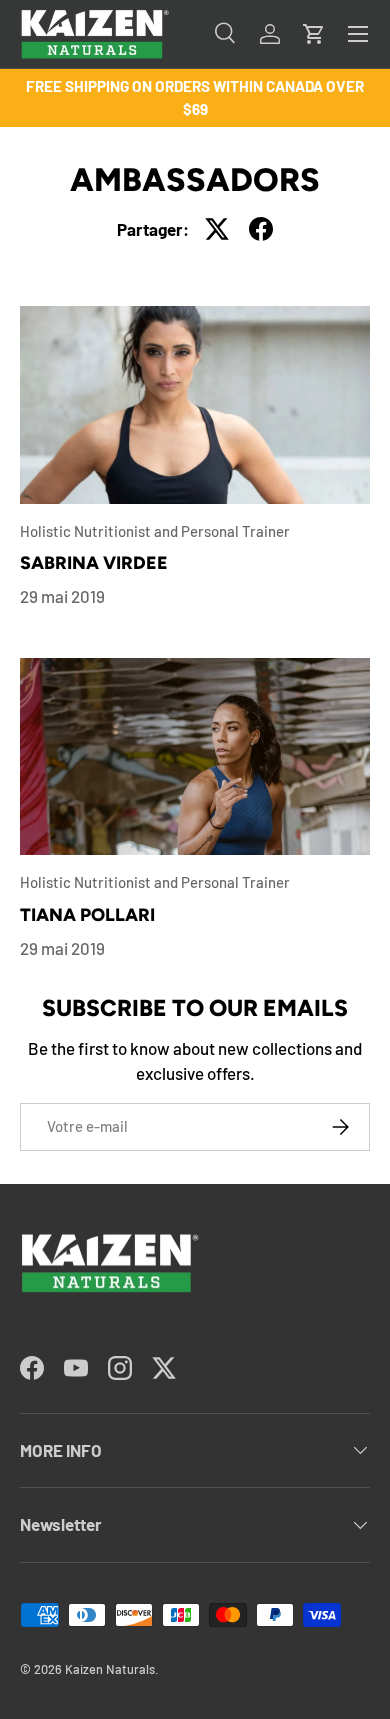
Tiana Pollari (87, 914)
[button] (314, 34)
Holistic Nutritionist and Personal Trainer (155, 531)
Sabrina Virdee (94, 562)
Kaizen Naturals (110, 1669)
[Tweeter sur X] (217, 229)
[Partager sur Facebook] (261, 229)
